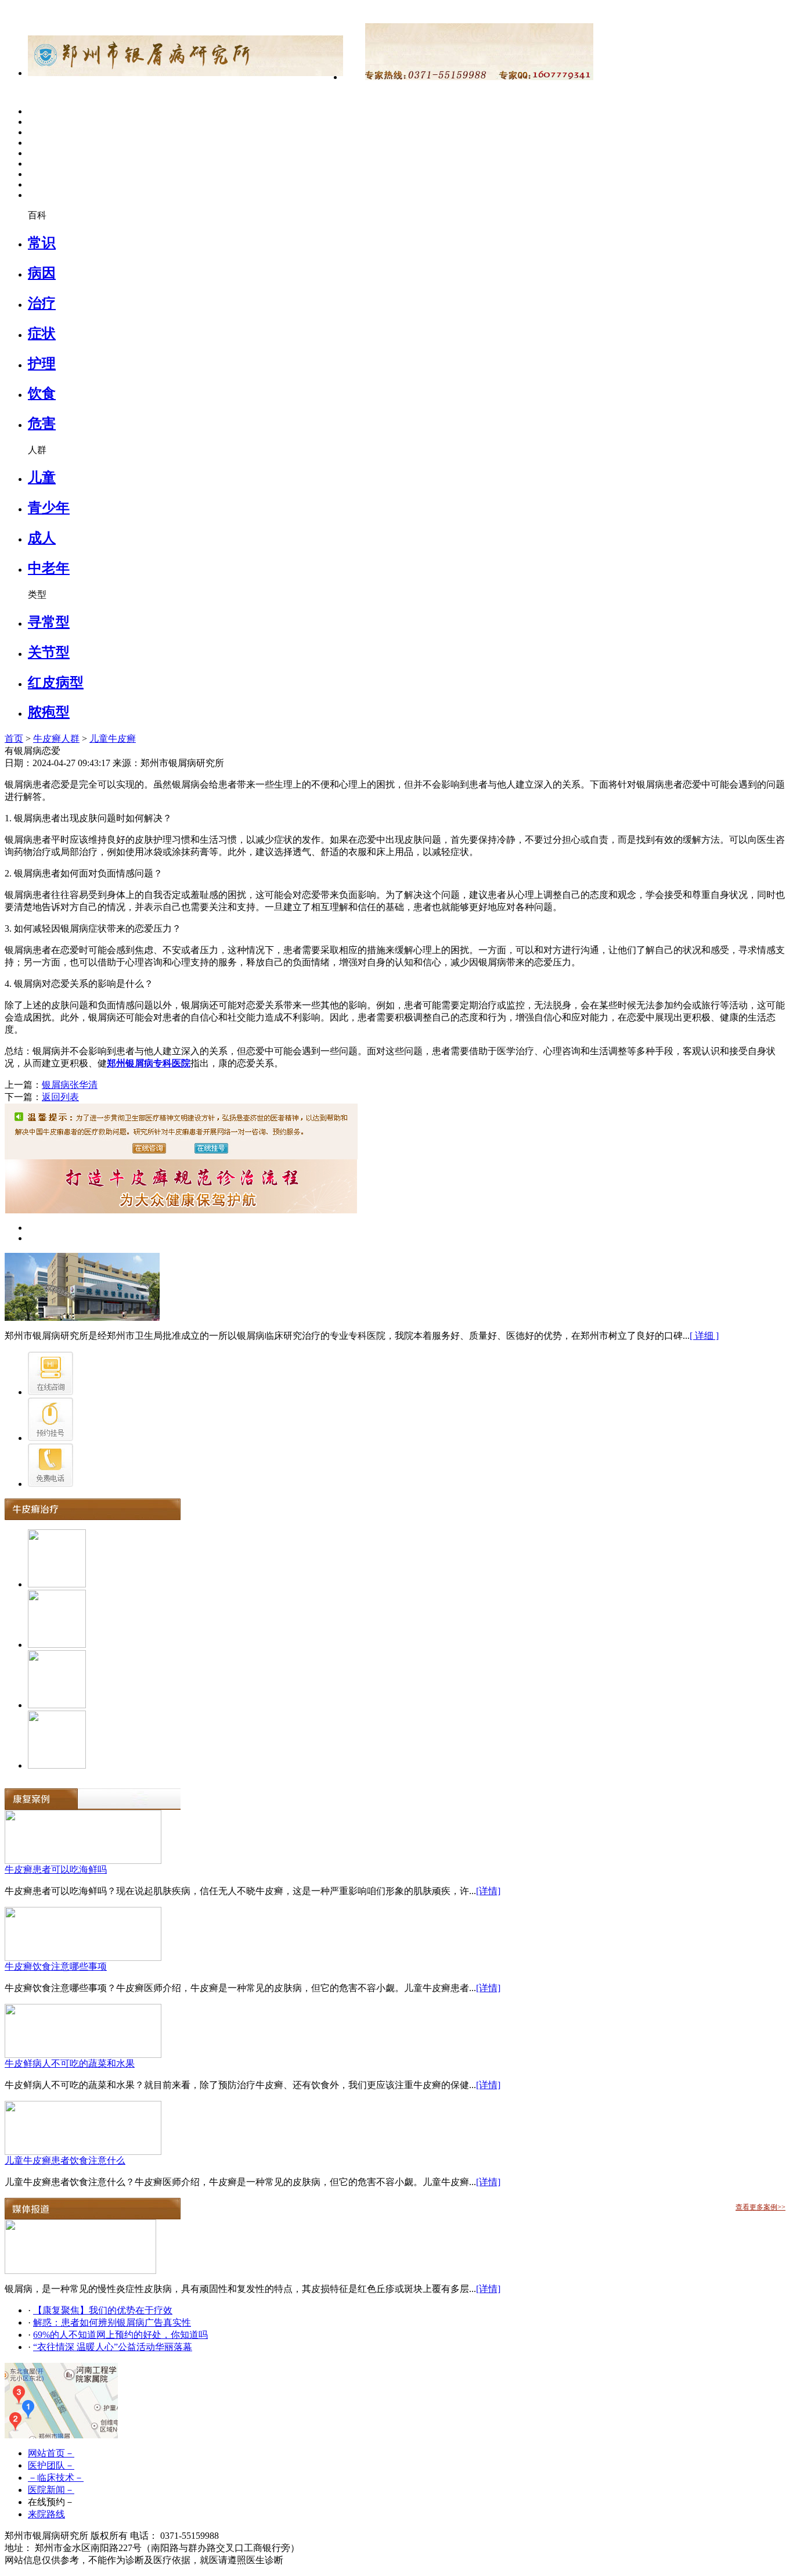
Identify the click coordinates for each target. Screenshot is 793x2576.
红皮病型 (56, 682)
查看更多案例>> (760, 2207)
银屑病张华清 (70, 1085)
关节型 (49, 652)
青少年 (49, 508)
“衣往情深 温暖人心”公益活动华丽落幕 (113, 2347)
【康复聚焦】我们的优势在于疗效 (103, 2310)
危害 (42, 423)
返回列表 (60, 1097)
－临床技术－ (56, 2478)
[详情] (488, 1891)
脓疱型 (49, 712)
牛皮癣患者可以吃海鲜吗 (56, 1869)
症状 (42, 333)
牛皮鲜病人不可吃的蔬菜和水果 (70, 2063)
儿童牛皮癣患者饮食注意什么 (65, 2160)
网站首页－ (51, 2453)
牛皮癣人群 (56, 739)
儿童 (42, 477)
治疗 (42, 303)
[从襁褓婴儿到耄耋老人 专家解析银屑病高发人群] (80, 2271)
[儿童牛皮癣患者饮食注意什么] (83, 2152)
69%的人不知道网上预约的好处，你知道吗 (120, 2335)
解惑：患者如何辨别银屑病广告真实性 (112, 2322)
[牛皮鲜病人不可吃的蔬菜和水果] (83, 2055)
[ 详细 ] (704, 1336)
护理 (42, 364)
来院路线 (46, 2514)
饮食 (42, 393)
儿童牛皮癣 (113, 739)
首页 (14, 739)
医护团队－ (51, 2465)
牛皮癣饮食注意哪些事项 (56, 1966)
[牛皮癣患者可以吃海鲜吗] (83, 1861)
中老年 (49, 568)
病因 (42, 273)
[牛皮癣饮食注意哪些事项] (83, 1958)
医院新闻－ (51, 2490)
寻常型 (49, 622)
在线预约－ (51, 2502)
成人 (42, 538)
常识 (42, 243)
